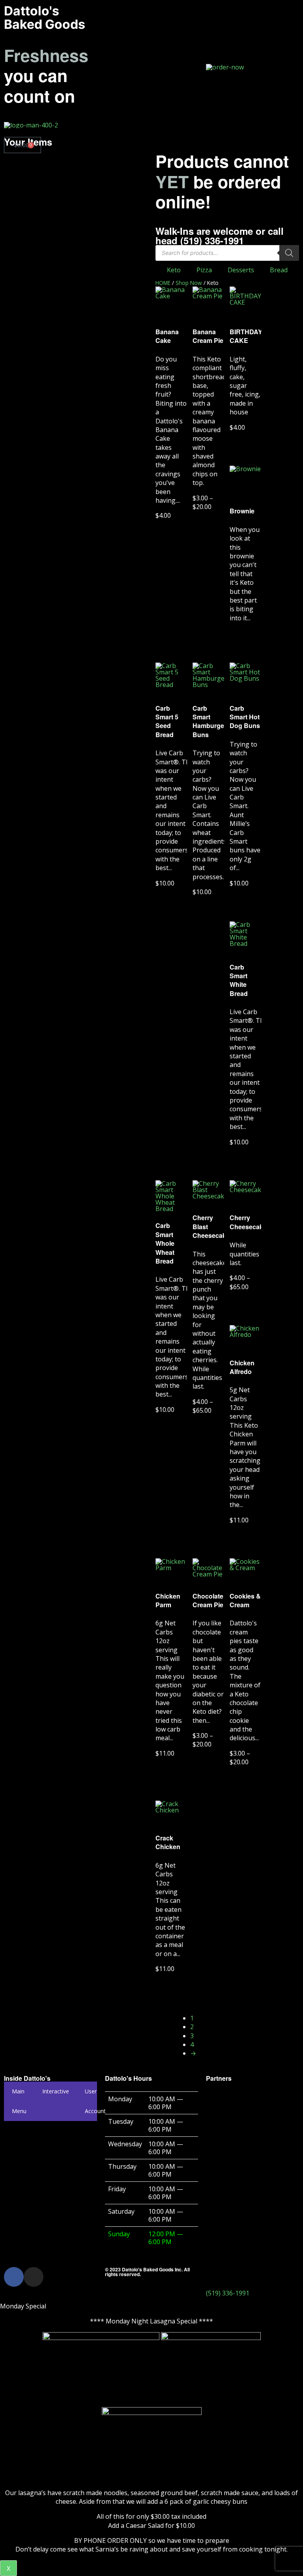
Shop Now (189, 283)
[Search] (289, 253)
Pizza (204, 270)
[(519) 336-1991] (216, 2277)
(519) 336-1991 (228, 2293)
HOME (163, 283)
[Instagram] (34, 2277)
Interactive (56, 2091)
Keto (174, 270)
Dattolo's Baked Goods (45, 18)
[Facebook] (14, 2277)
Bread (279, 270)
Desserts (241, 270)
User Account (95, 2101)
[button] (151, 66)
